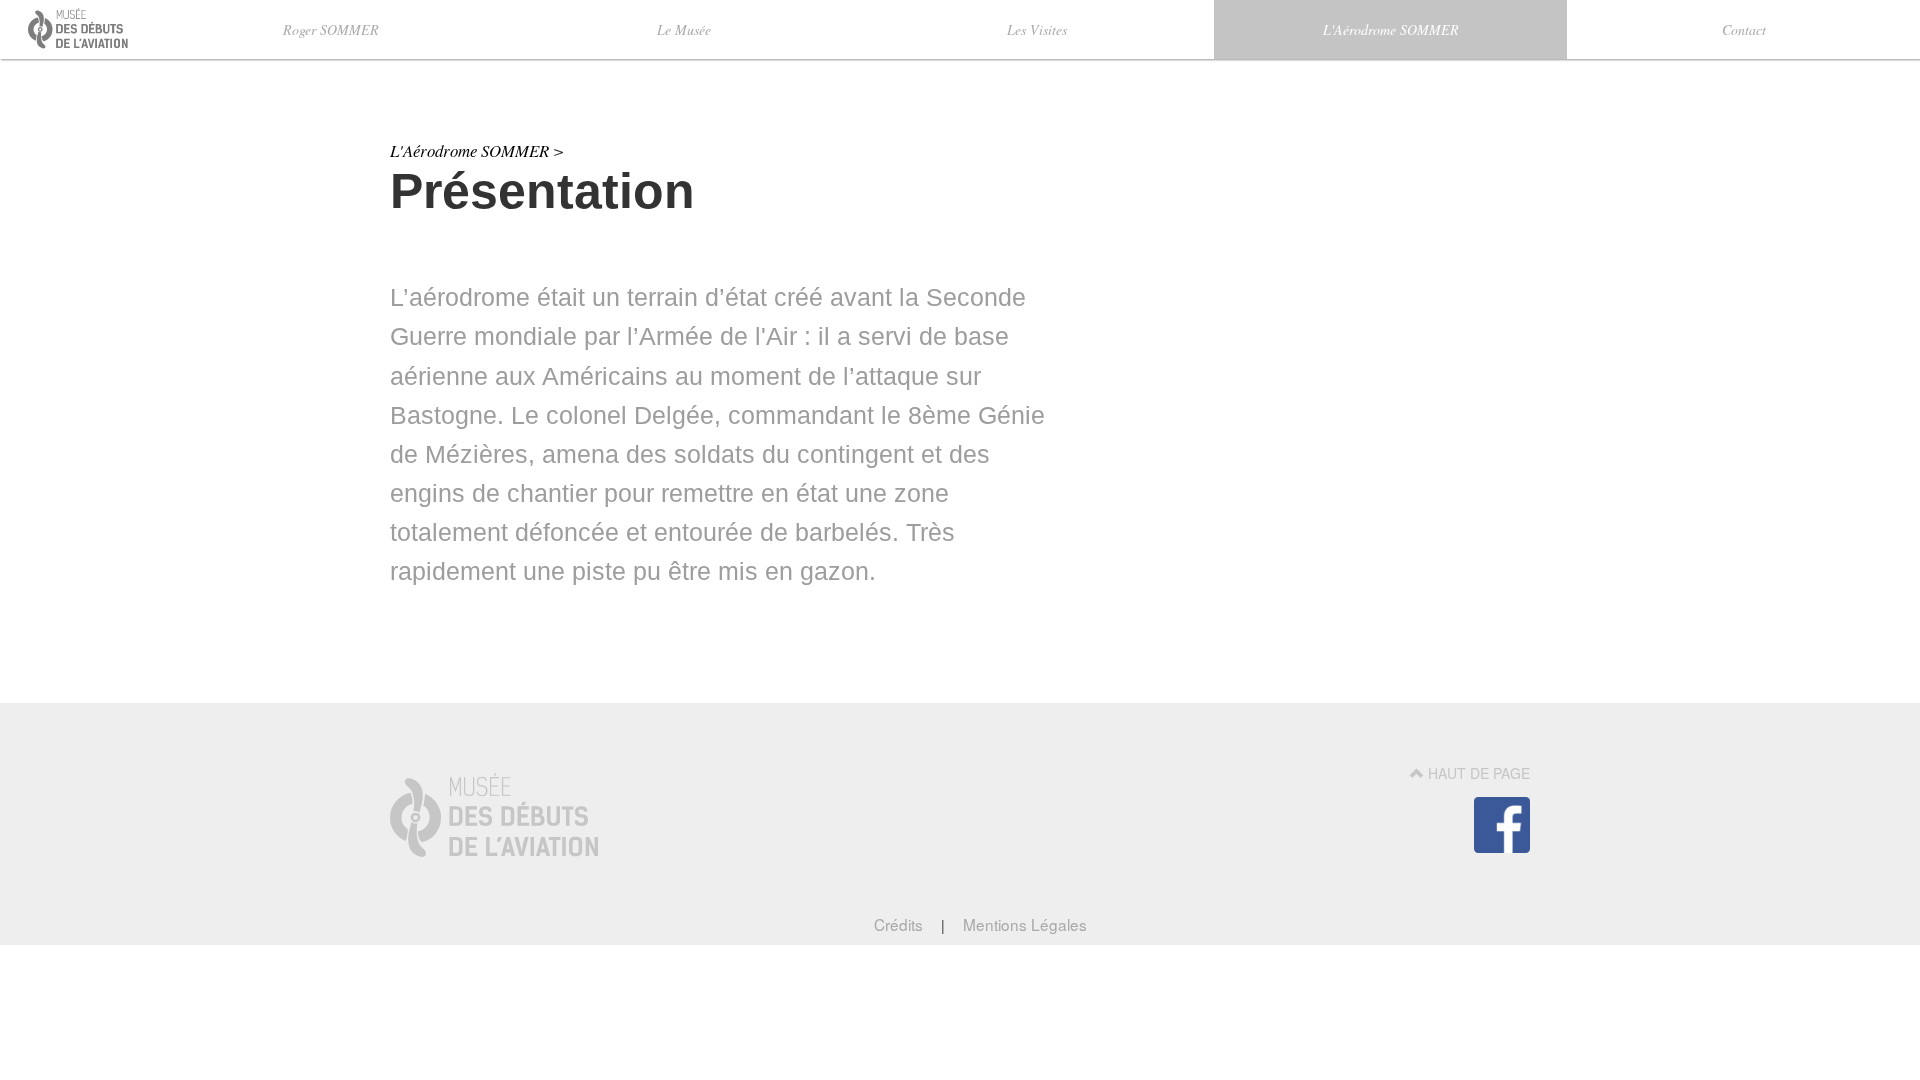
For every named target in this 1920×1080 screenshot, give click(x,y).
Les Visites (1037, 29)
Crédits (900, 924)
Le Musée (684, 29)
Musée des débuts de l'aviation (56, 47)
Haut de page (1477, 773)
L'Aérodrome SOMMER (1391, 29)
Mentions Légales (1023, 924)
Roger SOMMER (331, 29)
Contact (1744, 29)
